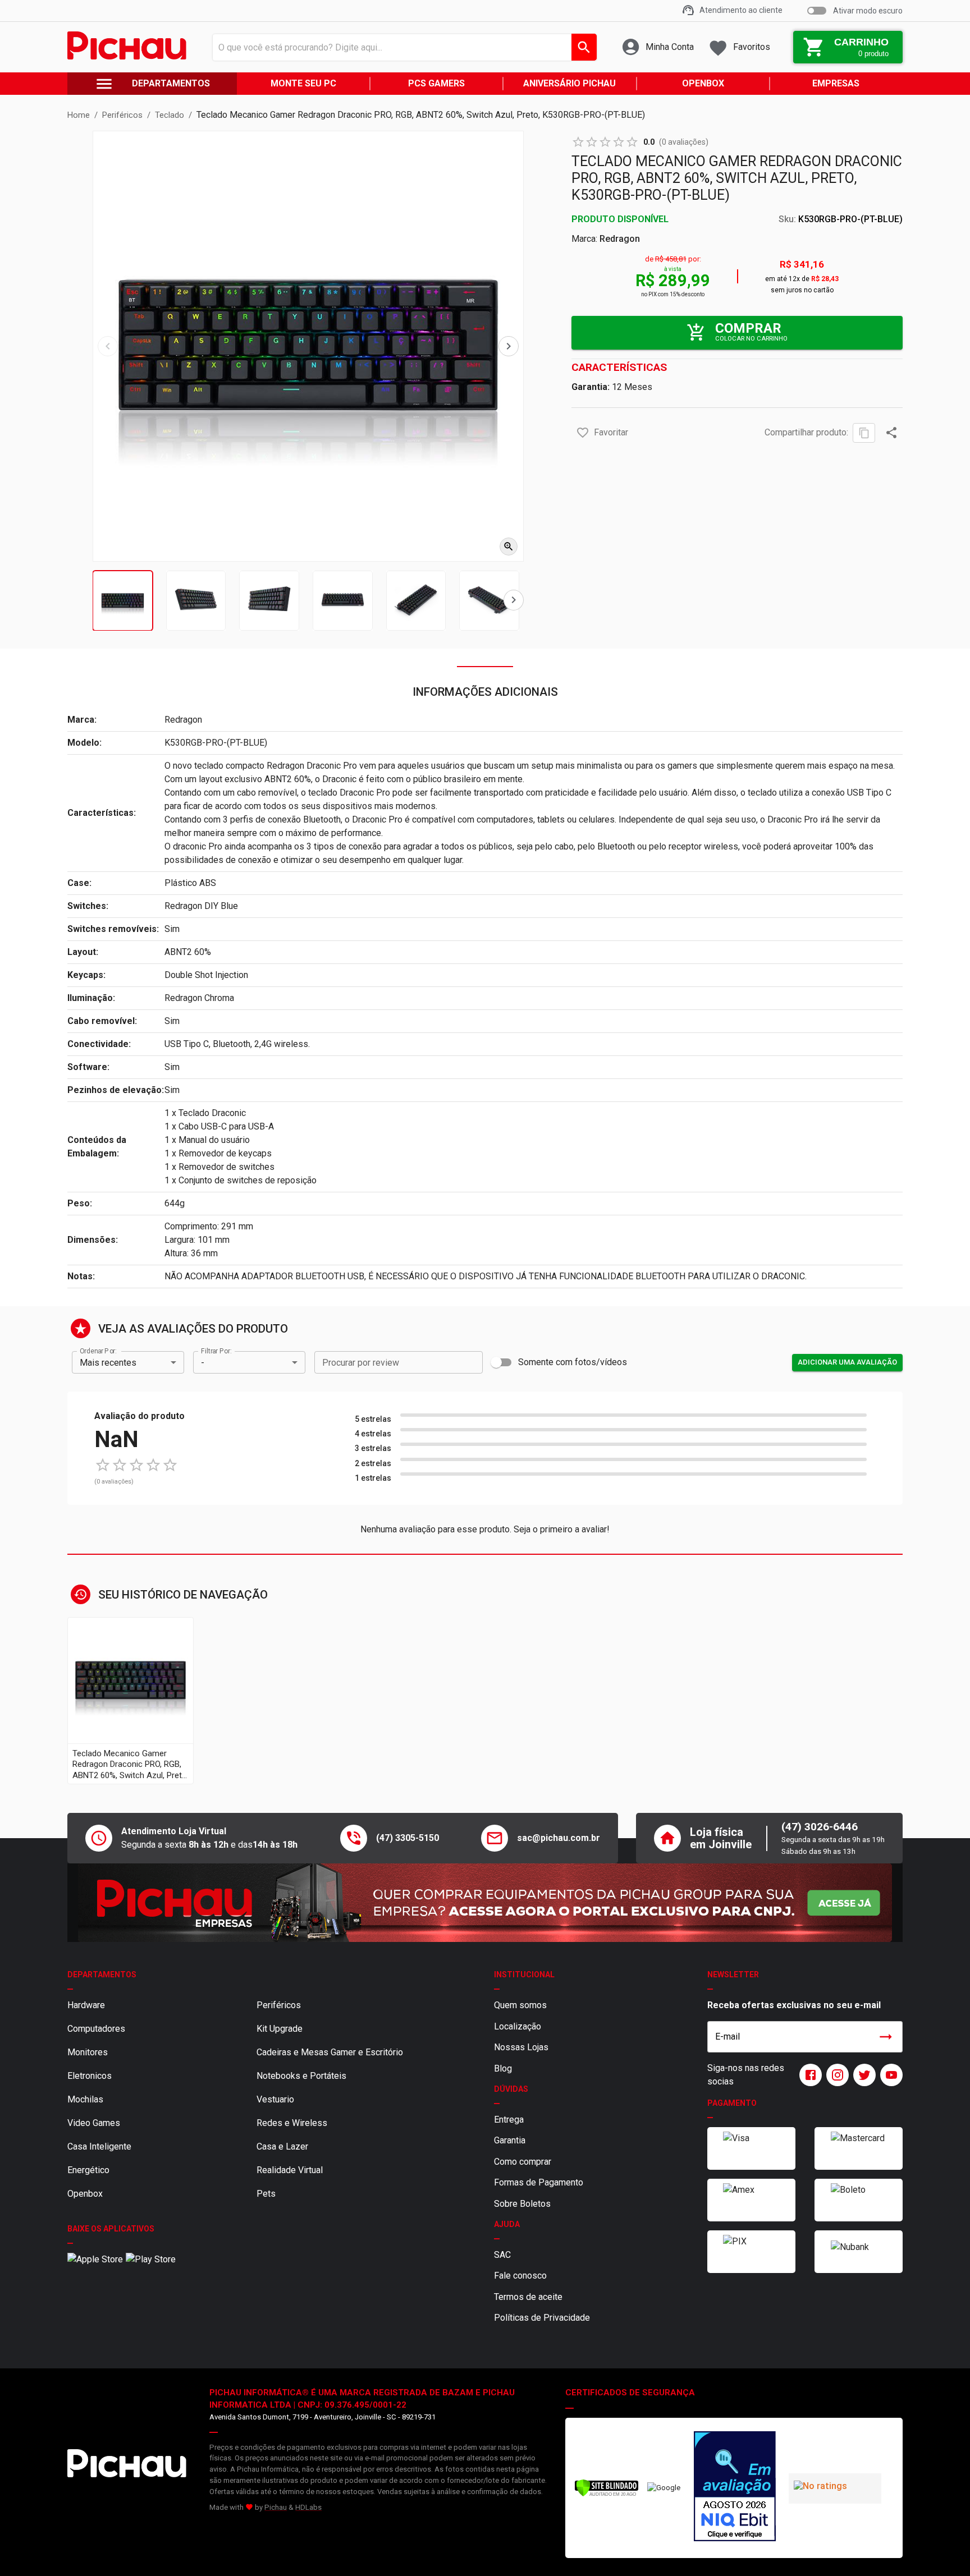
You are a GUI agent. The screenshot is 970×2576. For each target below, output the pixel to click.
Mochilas (85, 2099)
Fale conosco (520, 2276)
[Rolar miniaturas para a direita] (514, 600)
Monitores (88, 2052)
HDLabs (308, 2507)
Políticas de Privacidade (542, 2318)
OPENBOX (703, 83)
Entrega (509, 2120)
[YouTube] (889, 2075)
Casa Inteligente (99, 2146)
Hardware (86, 2005)
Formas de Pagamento (539, 2182)
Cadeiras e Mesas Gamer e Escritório (330, 2052)
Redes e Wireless (292, 2123)
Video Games (94, 2123)
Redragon (620, 239)
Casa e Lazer (282, 2146)
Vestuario (275, 2099)
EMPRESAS (836, 83)
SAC (502, 2255)
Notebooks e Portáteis (301, 2076)
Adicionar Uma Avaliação (847, 1362)
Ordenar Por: (98, 1351)
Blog (503, 2068)
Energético (88, 2170)
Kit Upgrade (280, 2029)
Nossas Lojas (521, 2047)
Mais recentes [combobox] (108, 1363)
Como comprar (523, 2162)
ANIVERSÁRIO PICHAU (569, 83)
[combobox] (402, 47)
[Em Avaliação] (735, 2488)
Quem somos (520, 2005)
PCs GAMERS (436, 83)
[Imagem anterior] (108, 346)
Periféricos (279, 2005)
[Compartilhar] (891, 433)
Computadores (96, 2029)
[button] (583, 433)
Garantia (510, 2140)
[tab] (123, 601)
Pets (266, 2194)
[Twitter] (862, 2075)
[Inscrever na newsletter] (886, 2037)
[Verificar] (607, 2494)
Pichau (276, 2507)
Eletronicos (90, 2076)
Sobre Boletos (522, 2204)
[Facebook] (808, 2075)
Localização (518, 2026)
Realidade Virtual (290, 2170)
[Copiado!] (864, 433)
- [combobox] (203, 1363)
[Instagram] (835, 2075)
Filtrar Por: (216, 1351)
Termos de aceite (528, 2297)
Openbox (85, 2194)
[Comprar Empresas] (485, 1903)
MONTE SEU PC (303, 83)
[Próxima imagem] (509, 346)
